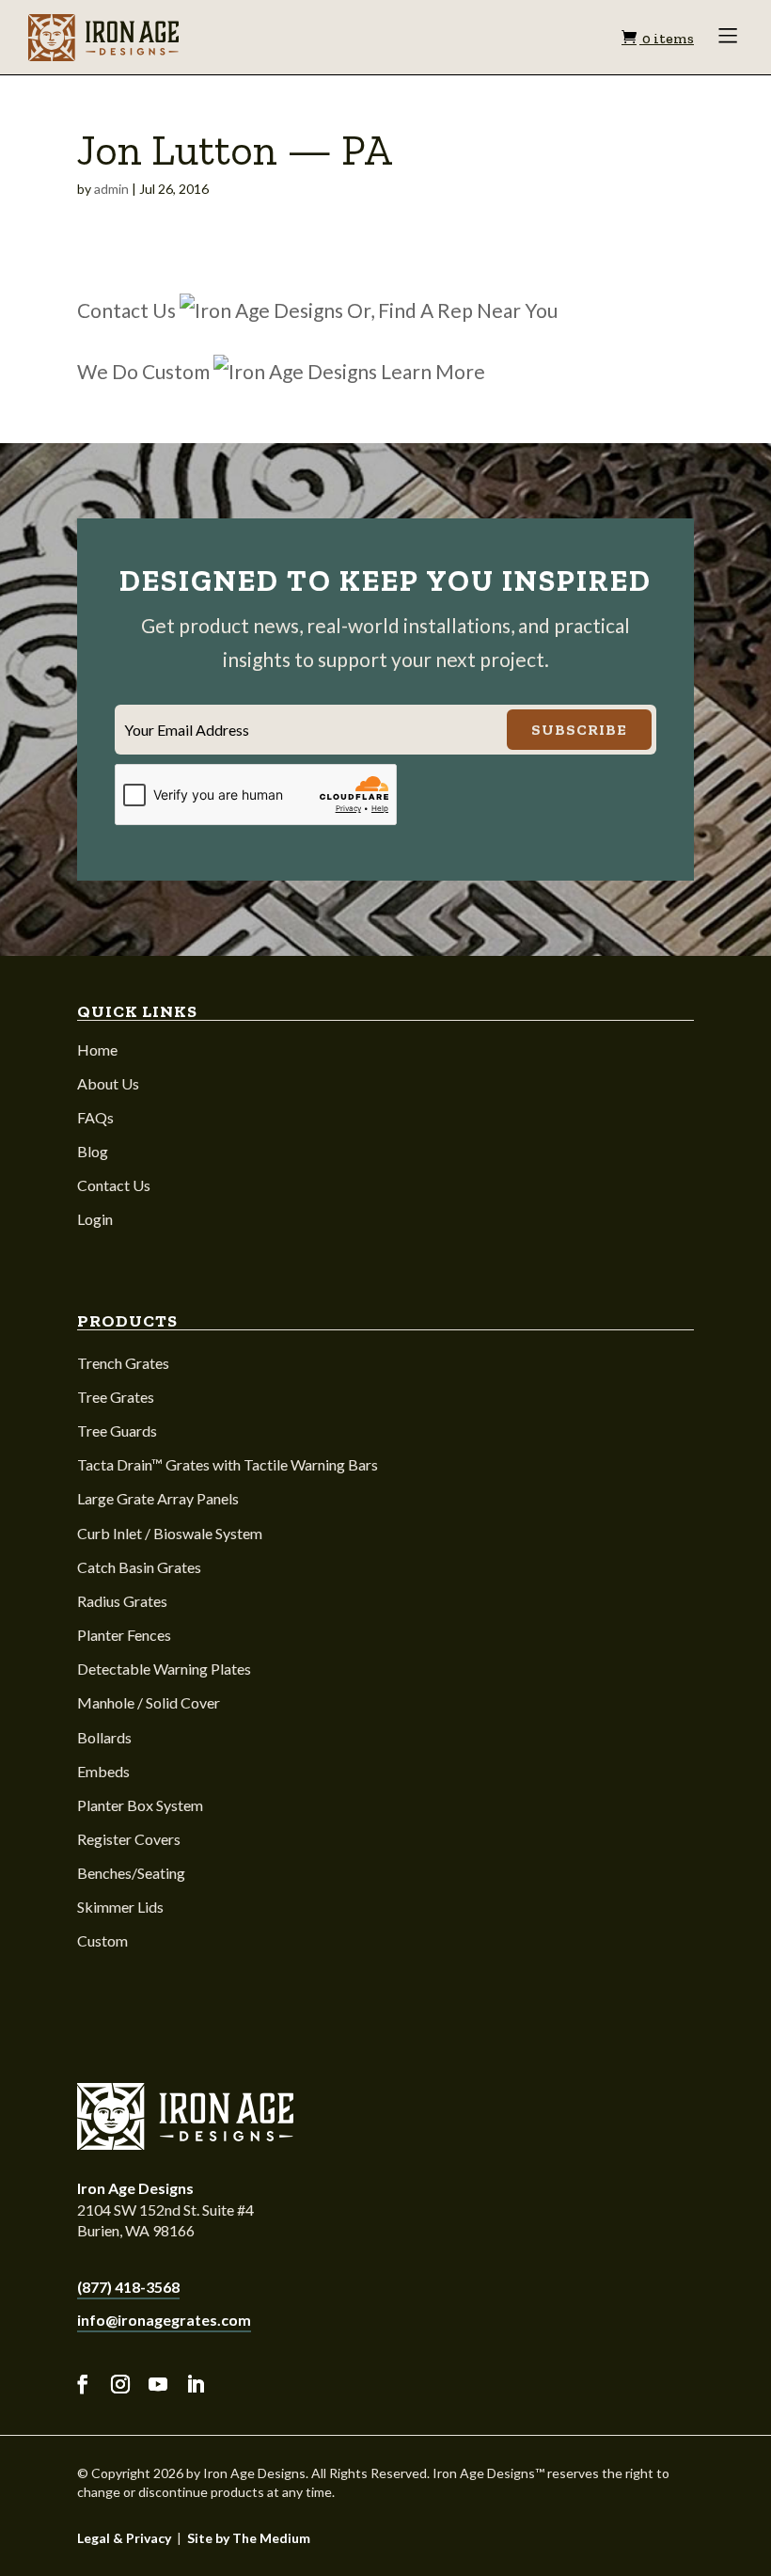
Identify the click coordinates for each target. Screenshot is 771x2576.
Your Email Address (187, 730)
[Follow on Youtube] (158, 2385)
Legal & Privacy (124, 2538)
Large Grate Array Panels (158, 1498)
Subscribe (579, 730)
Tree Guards (117, 1431)
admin (111, 189)
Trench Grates (123, 1363)
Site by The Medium (249, 2538)
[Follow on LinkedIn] (196, 2385)
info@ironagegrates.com (164, 2320)
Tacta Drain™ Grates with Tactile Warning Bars (228, 1464)
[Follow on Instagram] (120, 2385)
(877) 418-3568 (128, 2287)
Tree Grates (116, 1397)
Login (95, 1219)
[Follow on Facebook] (83, 2385)
